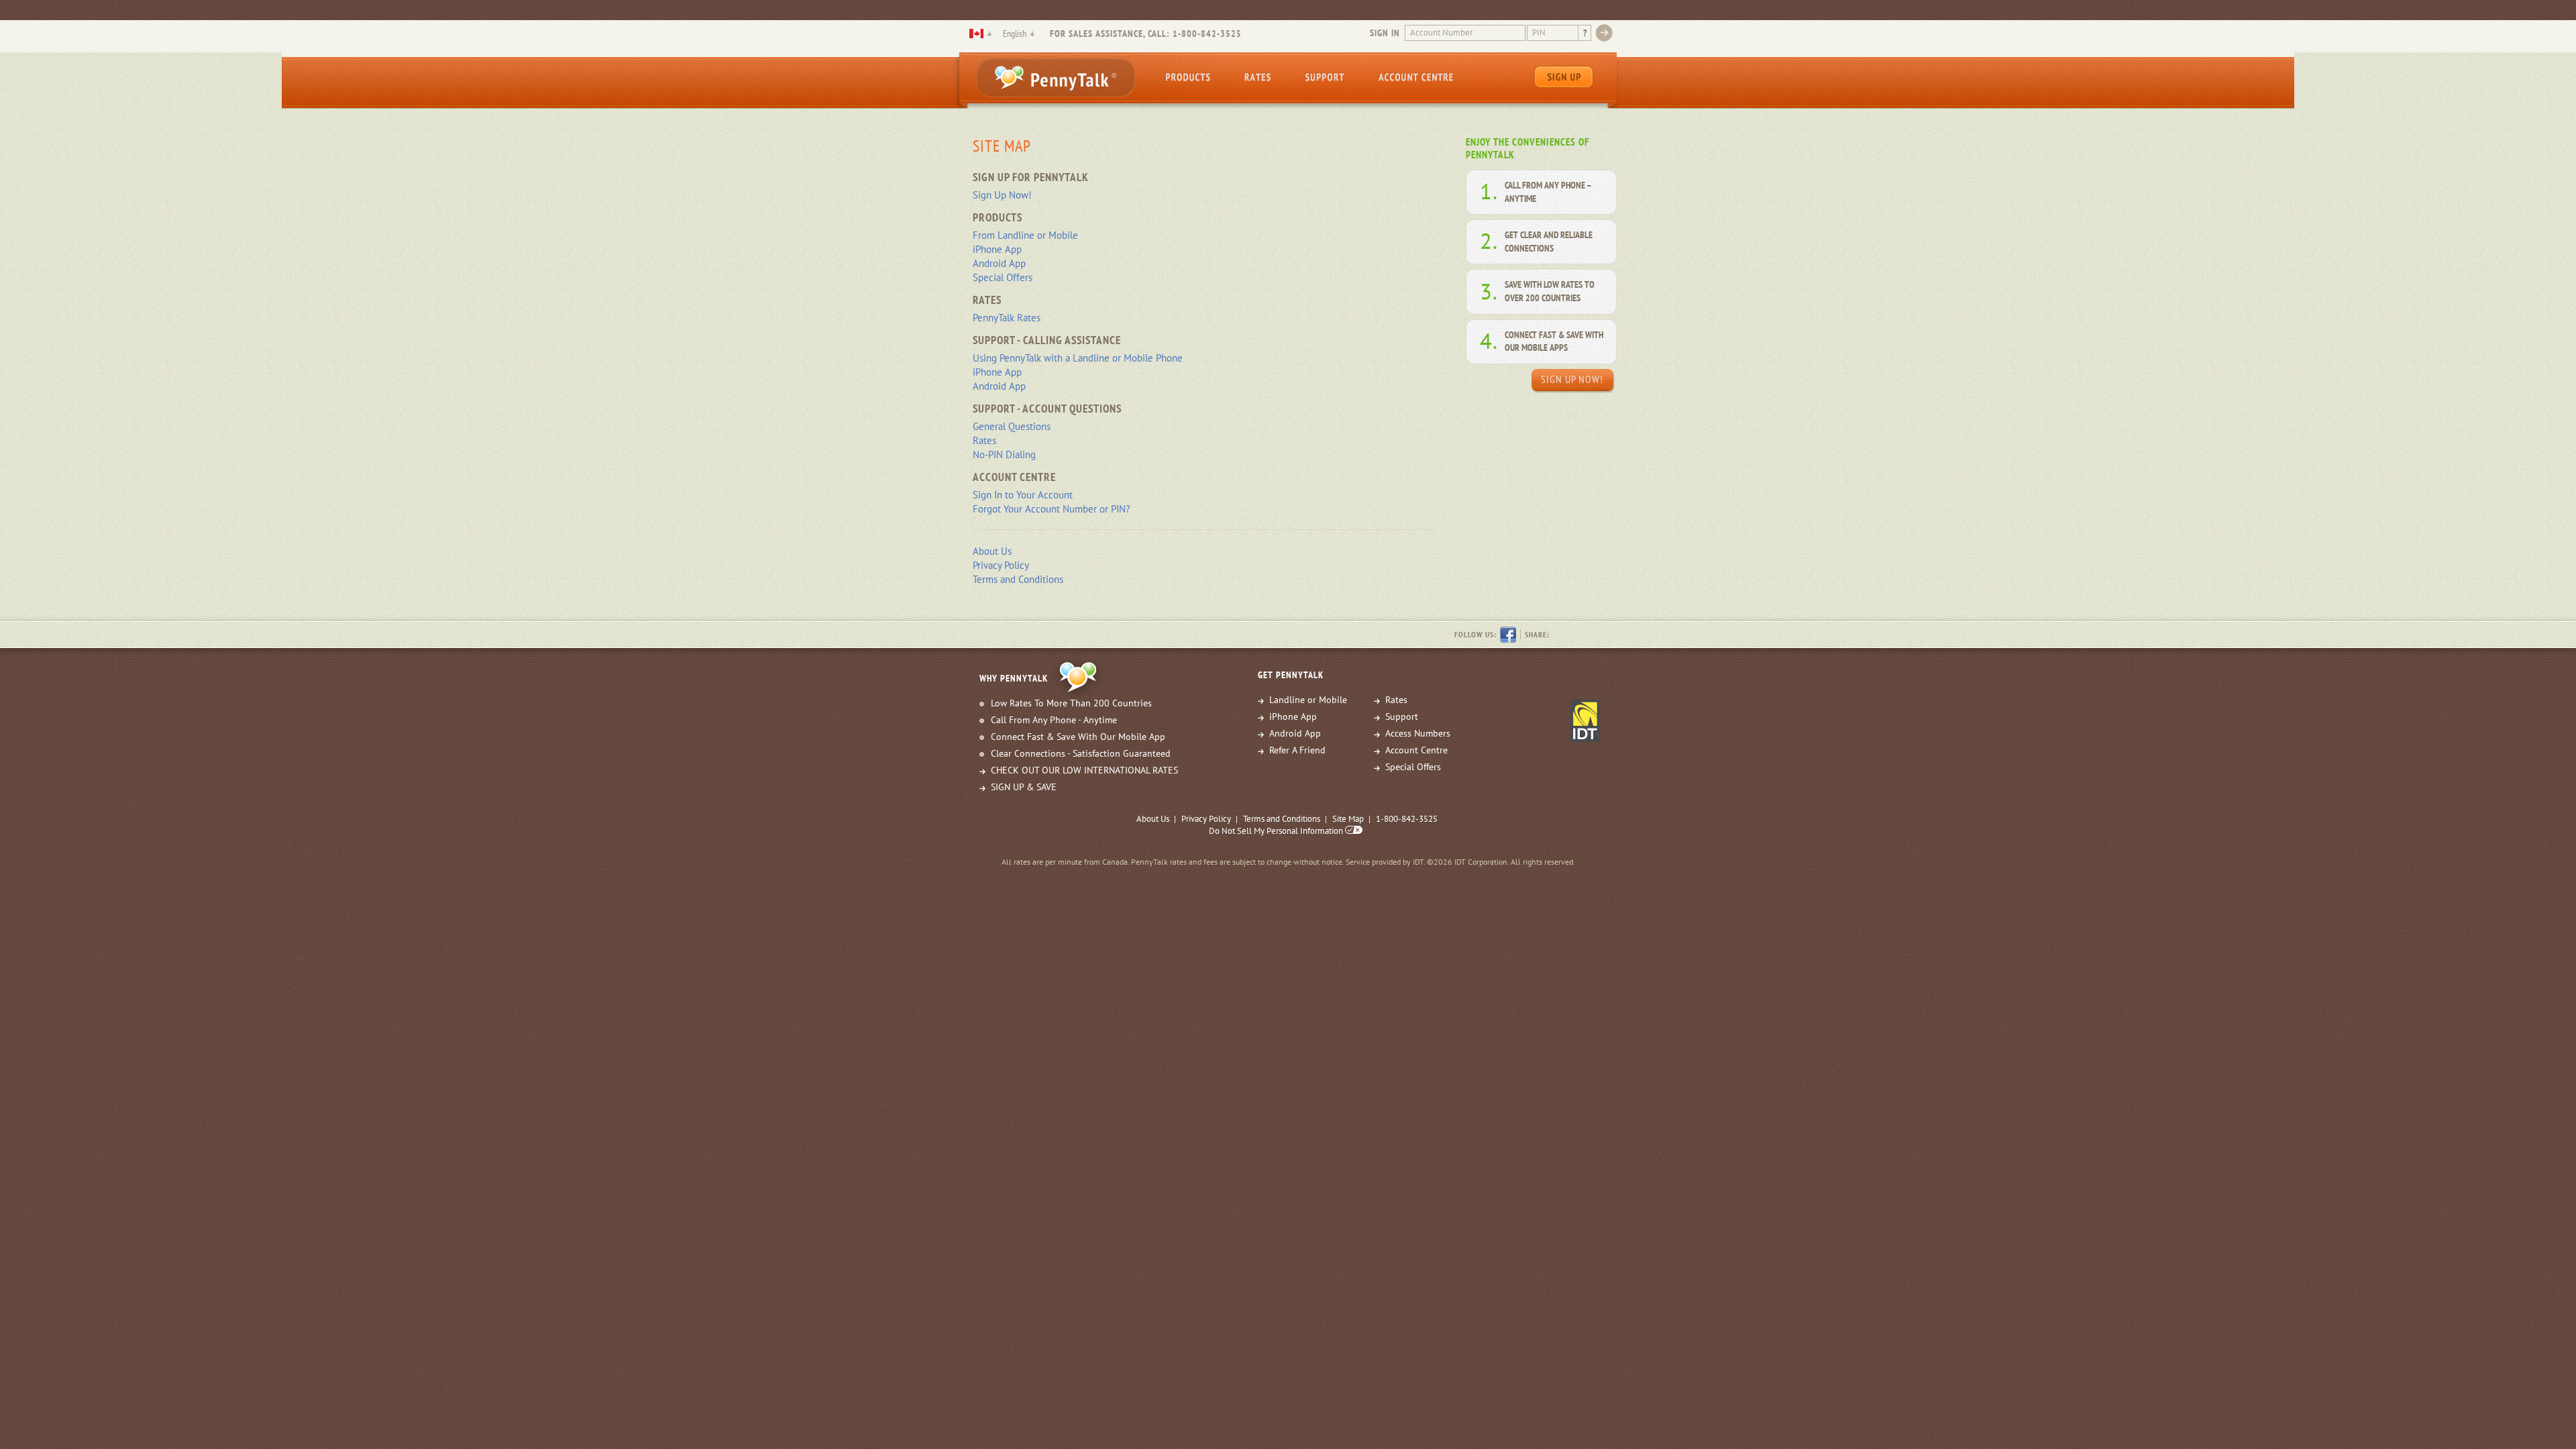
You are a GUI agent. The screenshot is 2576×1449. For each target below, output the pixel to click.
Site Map (1348, 819)
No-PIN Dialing (1004, 454)
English (1015, 34)
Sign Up (1564, 77)
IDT (1587, 720)
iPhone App (997, 249)
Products (1188, 77)
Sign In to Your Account (1023, 495)
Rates (1257, 77)
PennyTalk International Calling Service (1056, 77)
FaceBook (1508, 635)
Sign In (1385, 33)
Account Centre (1415, 77)
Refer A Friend (1297, 750)
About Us (992, 551)
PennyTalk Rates (1007, 318)
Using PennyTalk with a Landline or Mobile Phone (1078, 358)
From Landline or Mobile (1025, 235)
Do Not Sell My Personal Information (1277, 831)
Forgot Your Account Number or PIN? (1052, 509)
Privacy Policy (1001, 565)
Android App (999, 263)
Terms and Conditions (1018, 579)
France (976, 34)
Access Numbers (1418, 733)
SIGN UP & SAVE (1024, 787)
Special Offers (1003, 277)
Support (1324, 77)
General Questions (1012, 426)
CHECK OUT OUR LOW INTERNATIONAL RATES (1084, 770)
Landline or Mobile (1308, 700)
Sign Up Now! (1002, 195)
